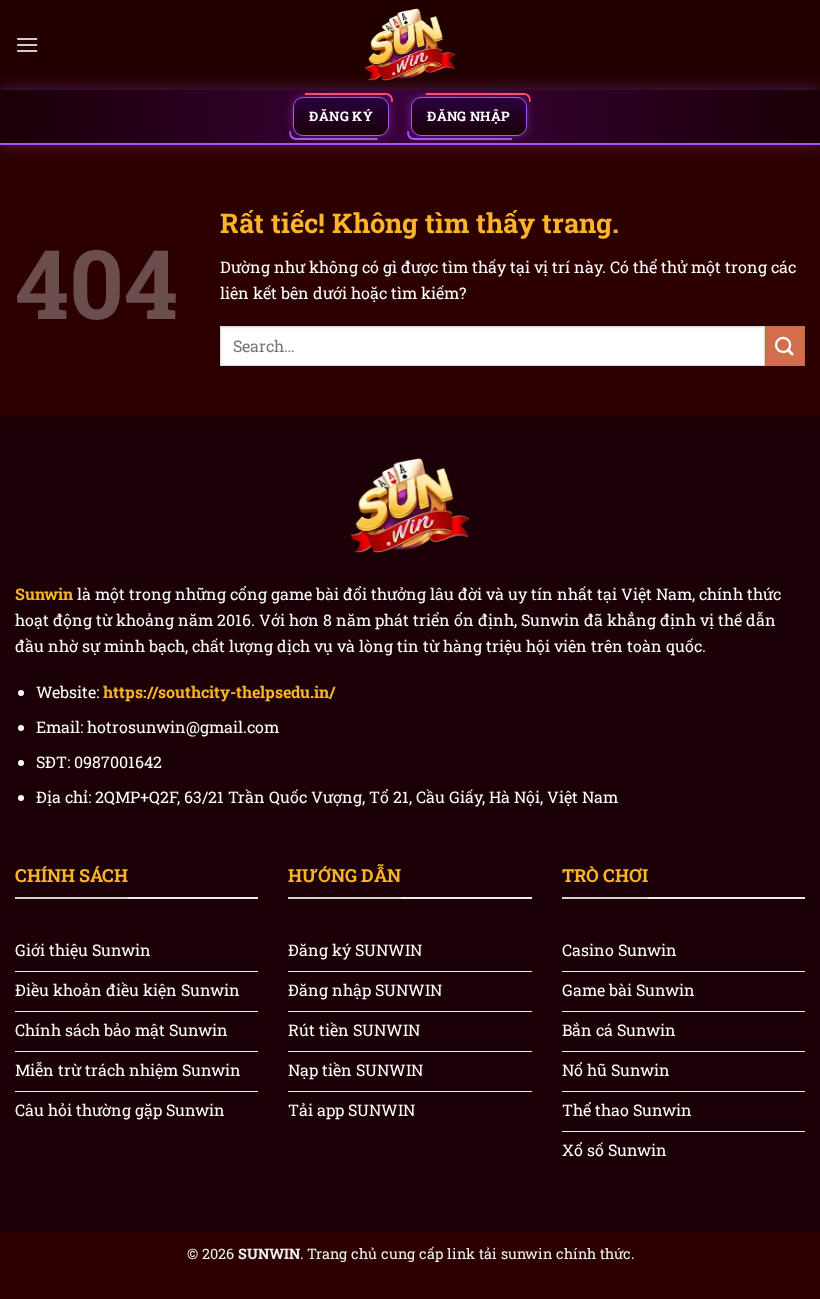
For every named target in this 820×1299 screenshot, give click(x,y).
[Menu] (27, 44)
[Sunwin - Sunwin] (410, 45)
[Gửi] (785, 345)
